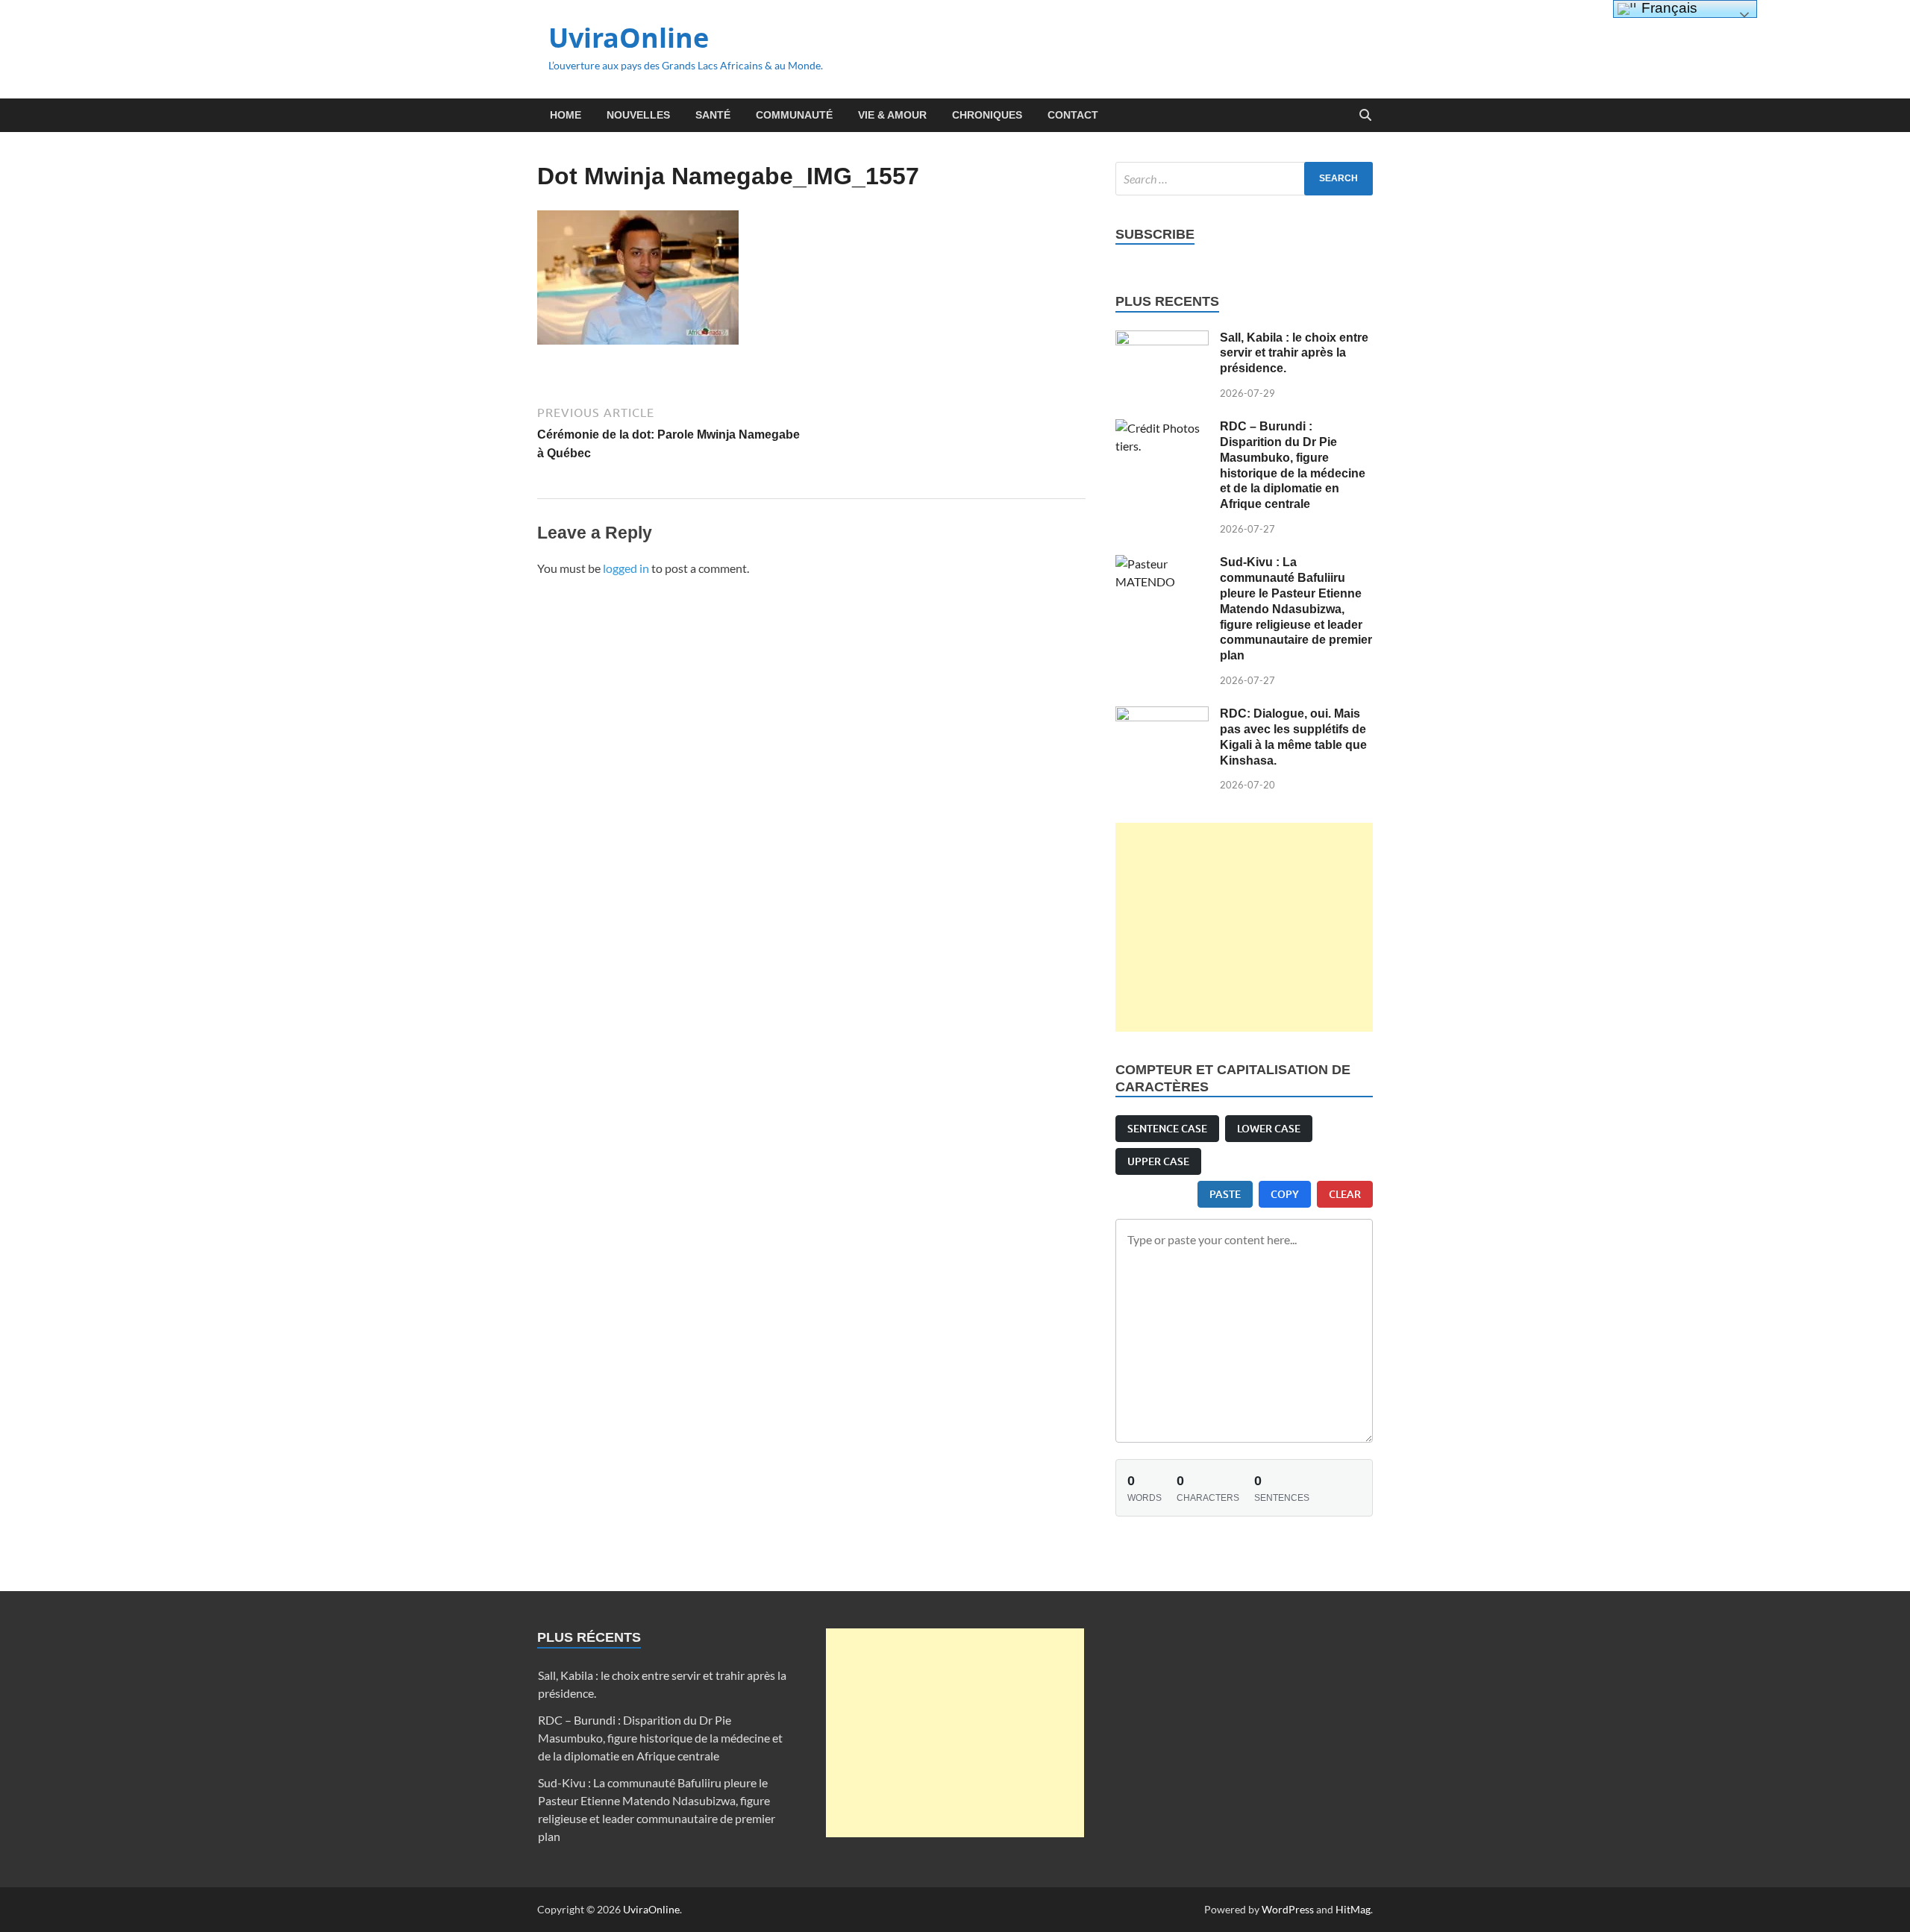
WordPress (1288, 1909)
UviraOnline (629, 38)
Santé (713, 115)
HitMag (1353, 1909)
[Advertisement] (1244, 927)
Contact (1073, 115)
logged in (626, 568)
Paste (1225, 1194)
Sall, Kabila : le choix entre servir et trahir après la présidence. (1294, 353)
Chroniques (987, 115)
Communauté (794, 115)
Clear (1345, 1194)
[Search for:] (1244, 179)
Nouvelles (638, 115)
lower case (1269, 1128)
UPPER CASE (1158, 1161)
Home (566, 115)
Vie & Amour (892, 115)
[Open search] (1365, 116)
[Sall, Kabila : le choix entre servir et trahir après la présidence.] (1162, 339)
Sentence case (1167, 1128)
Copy (1285, 1194)
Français (1668, 8)
